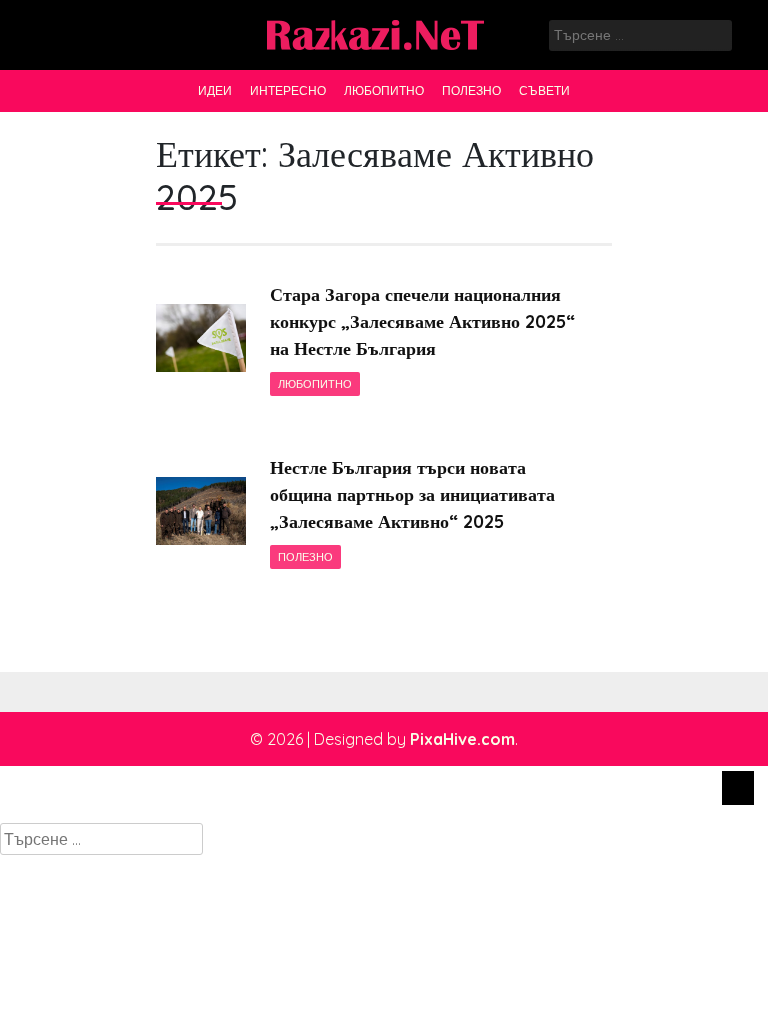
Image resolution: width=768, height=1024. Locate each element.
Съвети (544, 90)
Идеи (215, 90)
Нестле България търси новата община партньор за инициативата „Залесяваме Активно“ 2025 (412, 494)
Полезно (471, 90)
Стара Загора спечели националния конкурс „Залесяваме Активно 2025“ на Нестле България (422, 321)
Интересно (288, 90)
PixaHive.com (462, 739)
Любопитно (384, 90)
